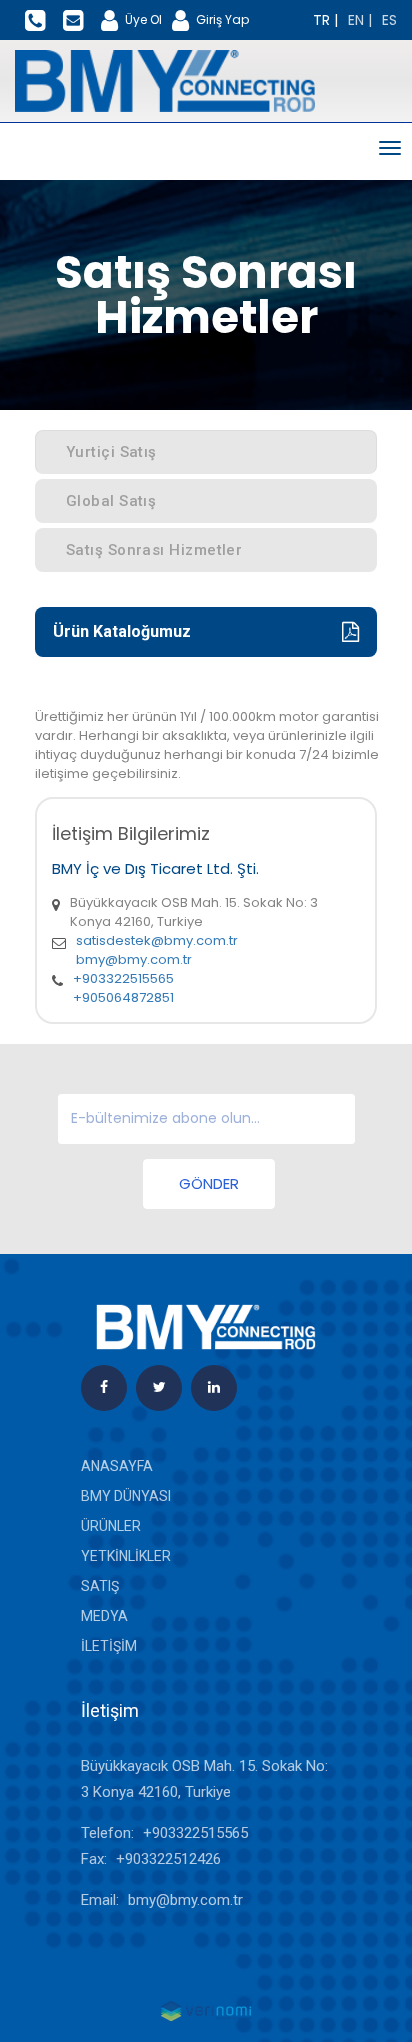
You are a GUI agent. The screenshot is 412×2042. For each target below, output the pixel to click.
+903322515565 (123, 978)
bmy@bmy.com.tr (134, 959)
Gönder (209, 1183)
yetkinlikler (126, 1556)
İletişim (109, 1646)
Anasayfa (117, 1466)
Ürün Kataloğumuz (122, 631)
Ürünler (111, 1526)
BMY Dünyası (126, 1496)
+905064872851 (123, 997)
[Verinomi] (206, 2010)
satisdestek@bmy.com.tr (157, 940)
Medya (104, 1616)
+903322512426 (168, 1859)
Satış (100, 1586)
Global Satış (111, 501)
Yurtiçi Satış (111, 452)
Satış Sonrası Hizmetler (154, 550)
